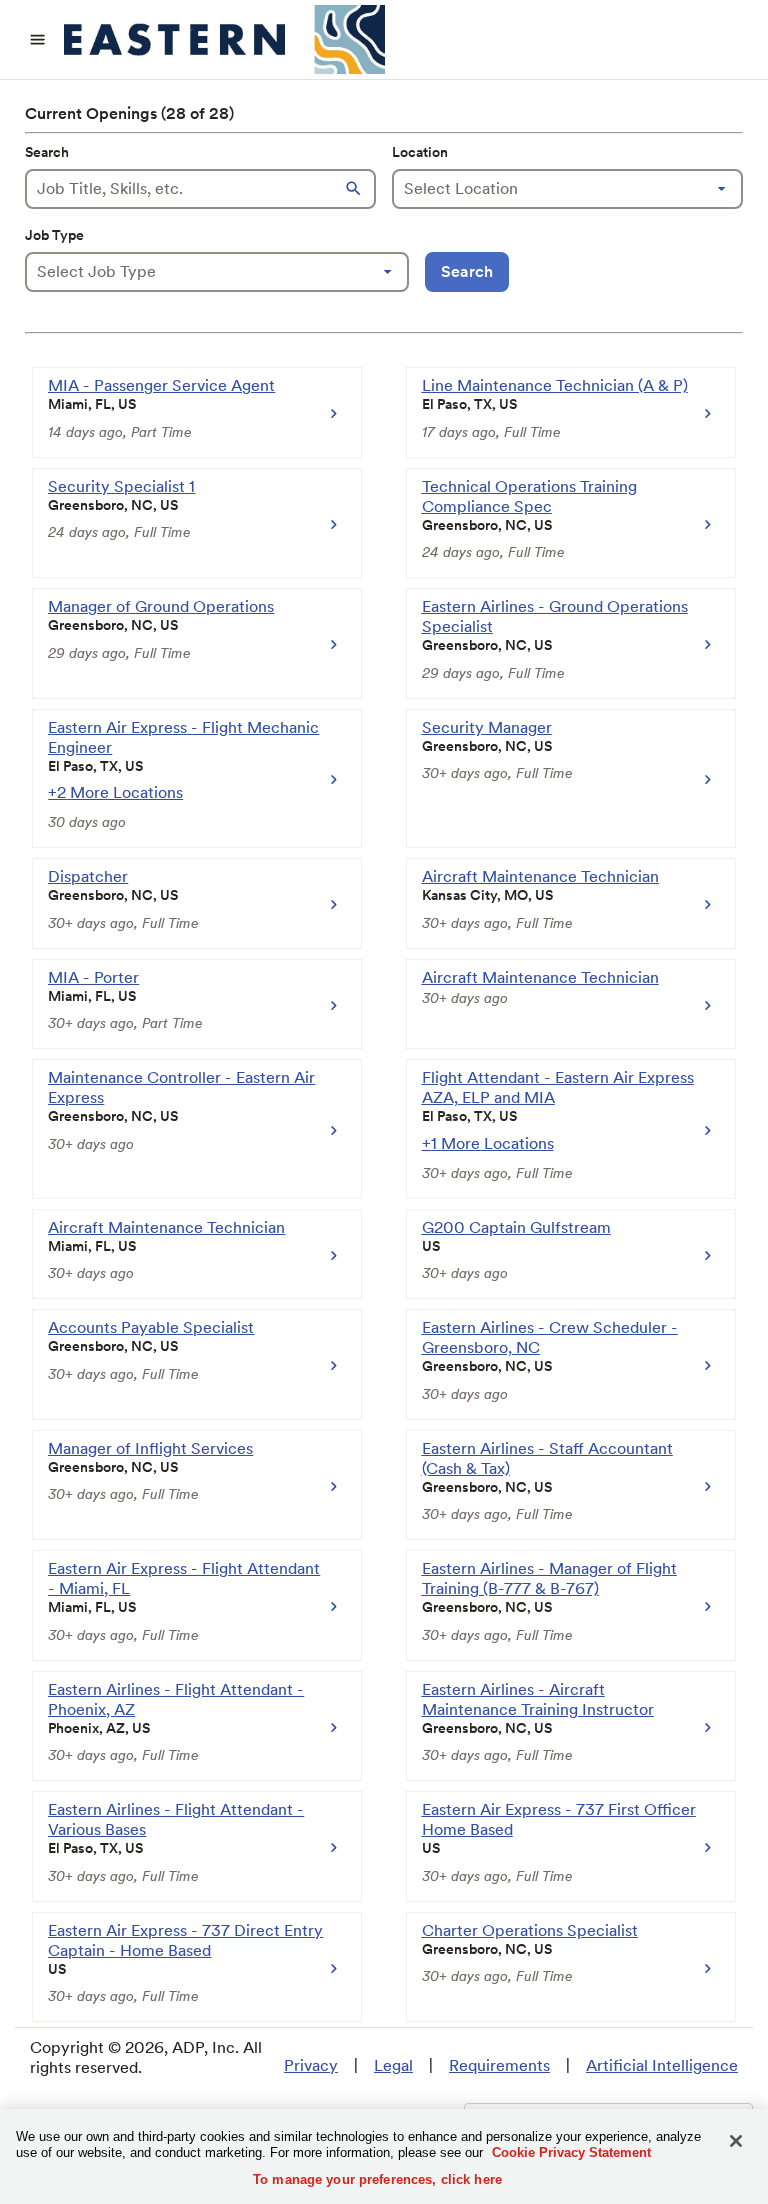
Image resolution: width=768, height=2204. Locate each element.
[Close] (736, 2141)
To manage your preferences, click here (377, 2179)
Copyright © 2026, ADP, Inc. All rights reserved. (146, 2057)
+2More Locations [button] (115, 792)
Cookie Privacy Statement (571, 2152)
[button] (356, 189)
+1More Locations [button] (488, 1143)
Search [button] (467, 271)
